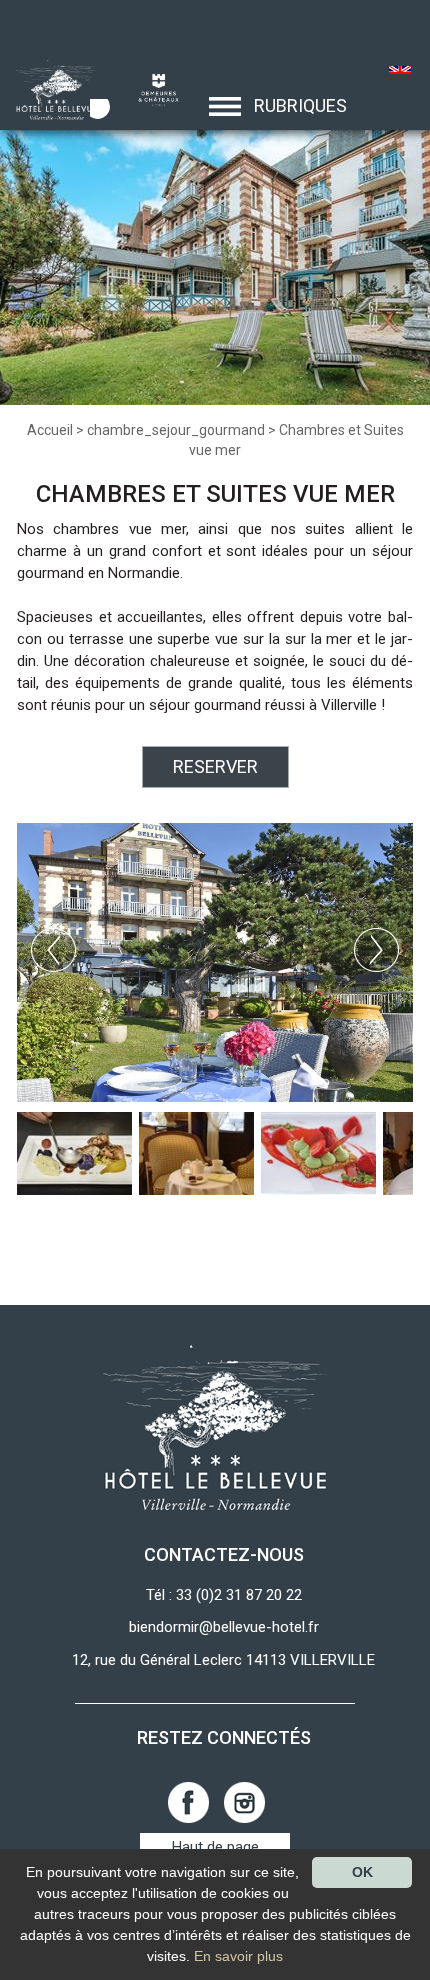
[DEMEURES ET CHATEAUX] (151, 89)
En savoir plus (238, 1956)
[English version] (400, 72)
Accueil (50, 430)
